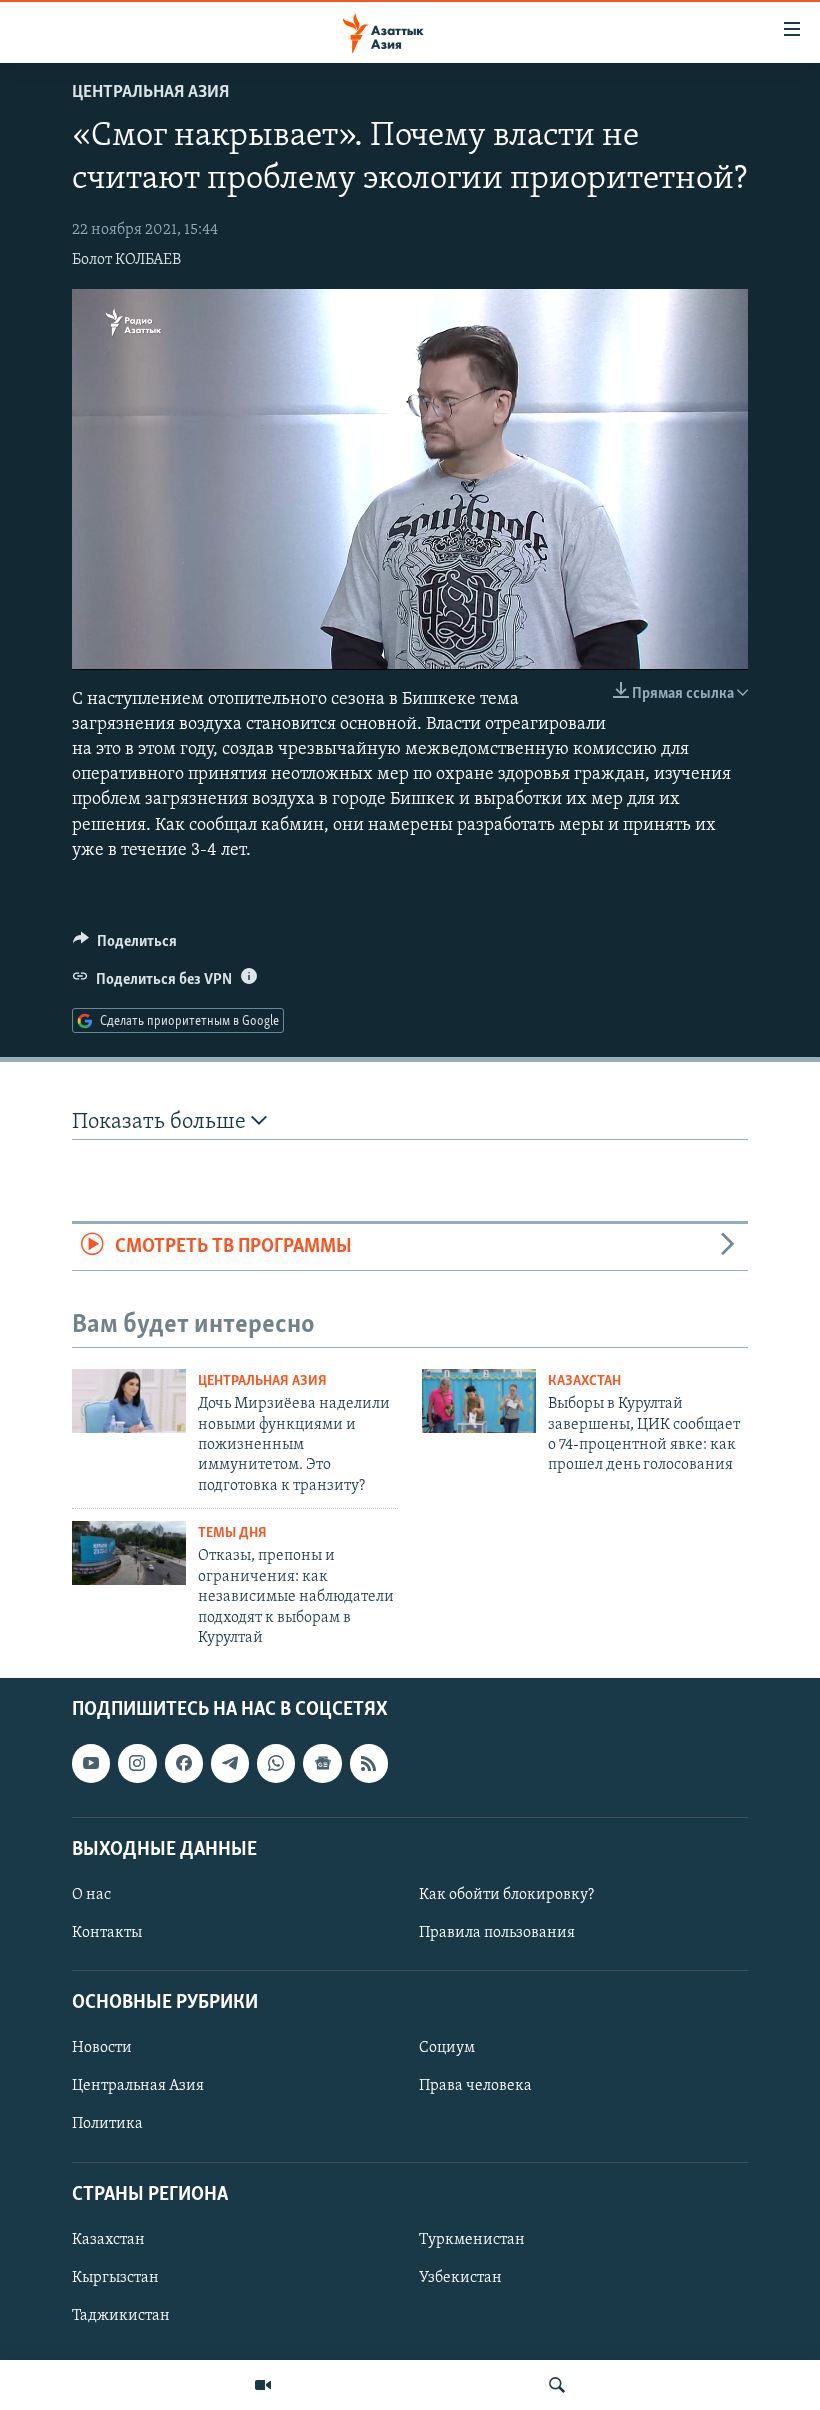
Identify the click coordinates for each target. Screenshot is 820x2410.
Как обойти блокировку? (506, 1895)
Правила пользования (497, 1933)
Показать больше (161, 1122)
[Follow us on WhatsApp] (276, 1764)
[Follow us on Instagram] (137, 1764)
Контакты (107, 1933)
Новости (102, 2049)
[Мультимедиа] (263, 2385)
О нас (91, 1895)
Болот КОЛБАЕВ (126, 260)
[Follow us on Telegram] (230, 1764)
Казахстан (584, 1381)
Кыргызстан (115, 2278)
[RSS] (369, 1764)
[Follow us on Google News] (322, 1764)
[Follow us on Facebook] (184, 1764)
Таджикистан (121, 2316)
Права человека (475, 2087)
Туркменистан (472, 2240)
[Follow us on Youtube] (91, 1764)
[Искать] (557, 2385)
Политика (107, 2125)
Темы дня (232, 1533)
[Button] (125, 946)
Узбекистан (460, 2278)
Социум (447, 2049)
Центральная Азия (150, 93)
